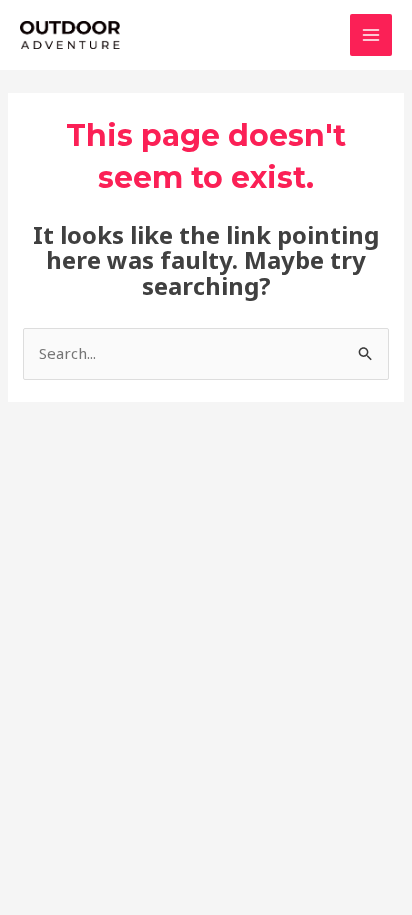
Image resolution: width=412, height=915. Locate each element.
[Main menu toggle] (371, 35)
